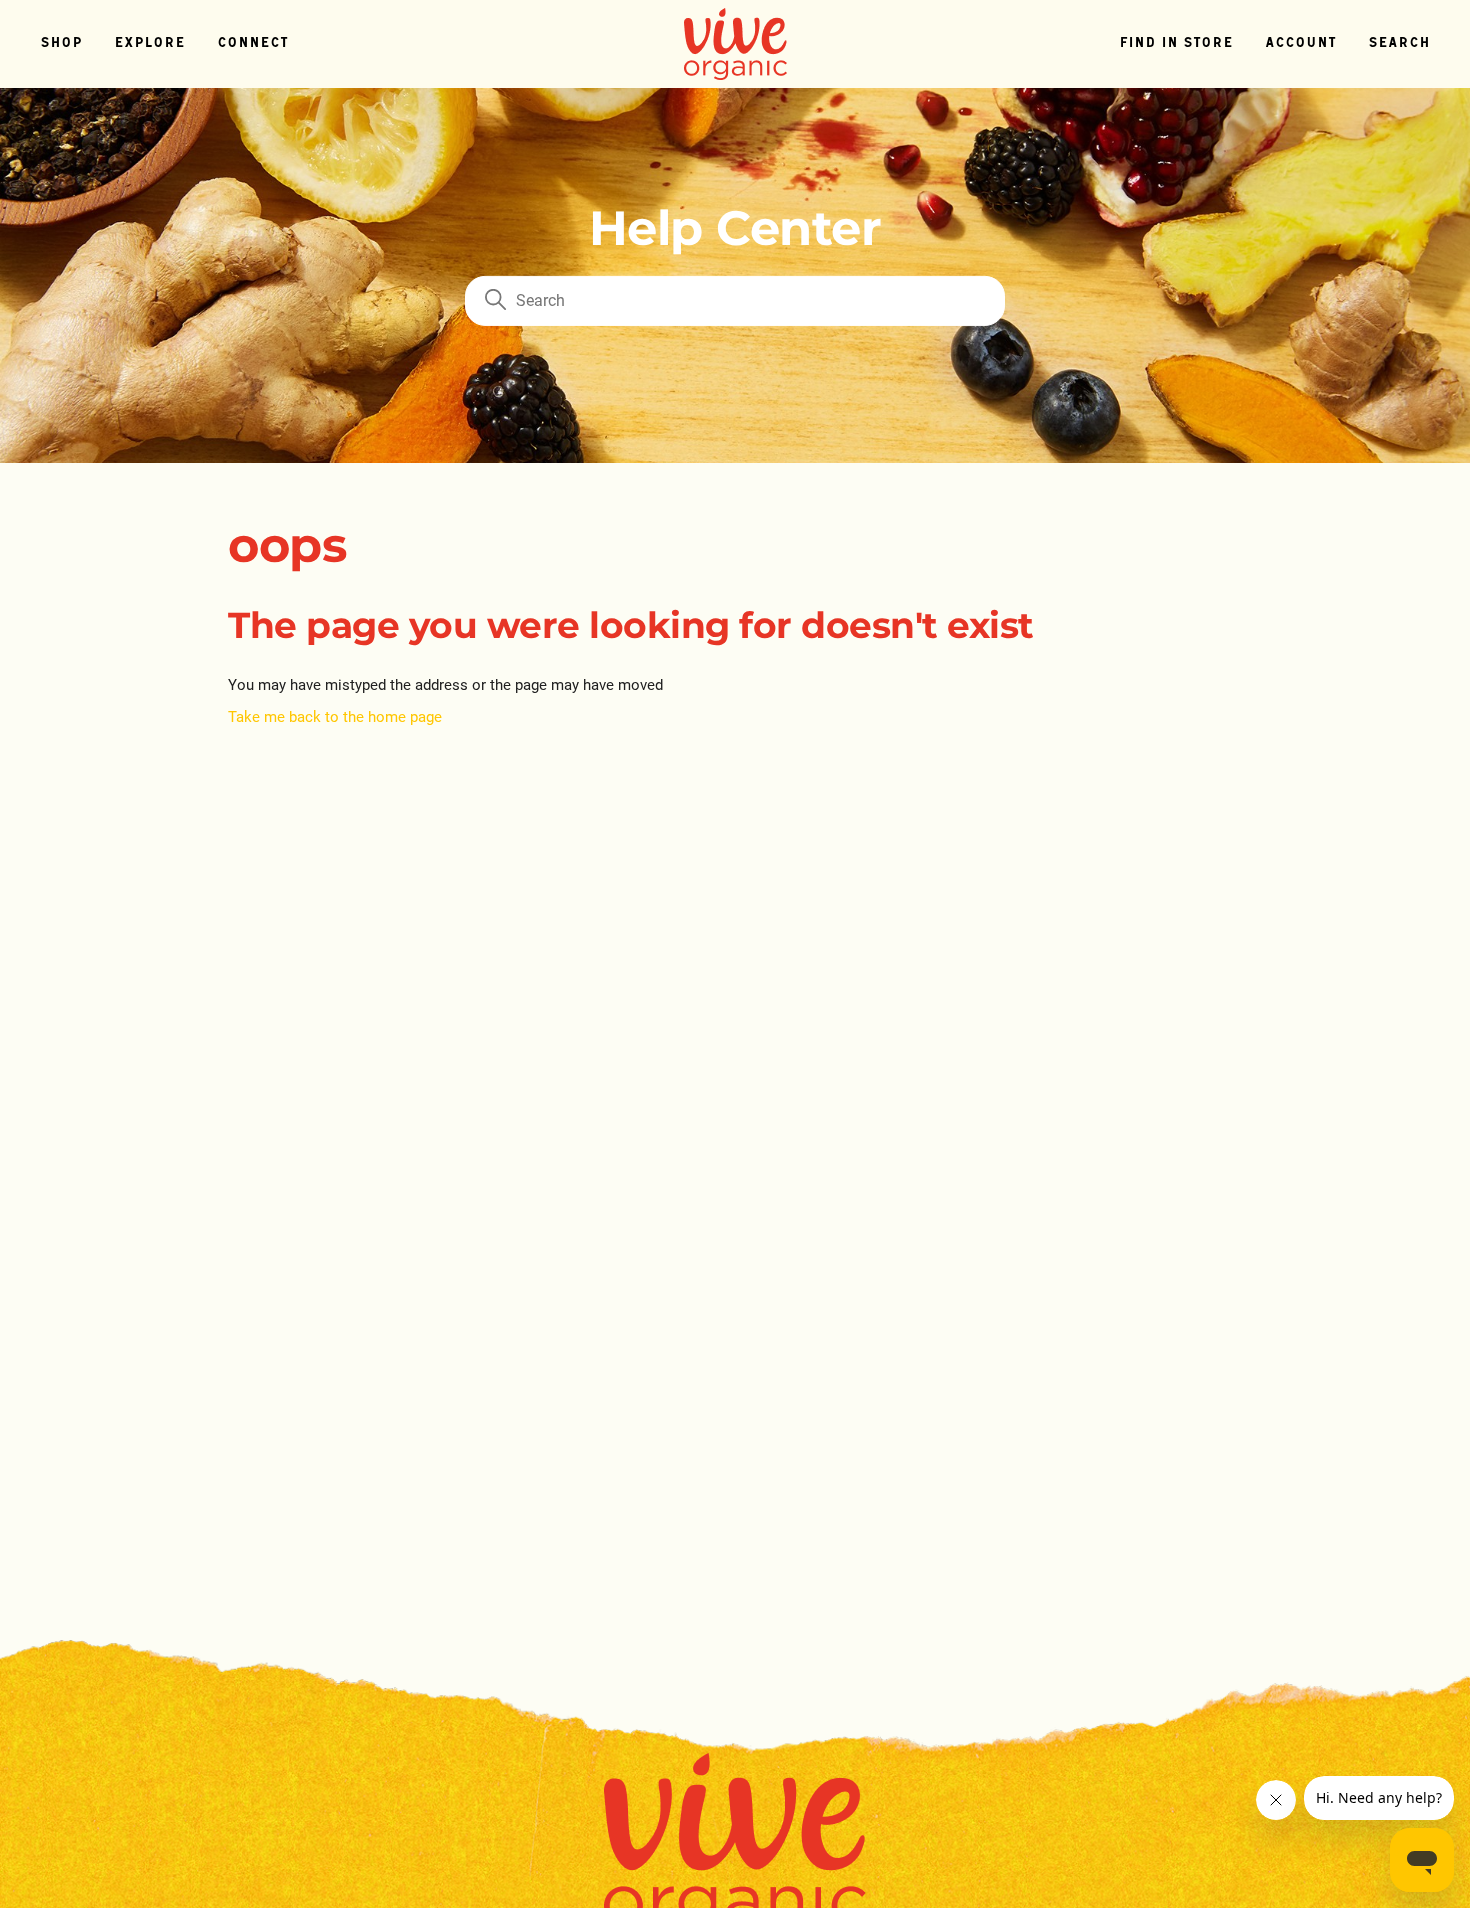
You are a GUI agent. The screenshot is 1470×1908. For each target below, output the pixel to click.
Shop (61, 43)
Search (1399, 43)
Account (1300, 43)
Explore (149, 43)
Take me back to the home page (335, 717)
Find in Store (1176, 43)
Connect (252, 43)
